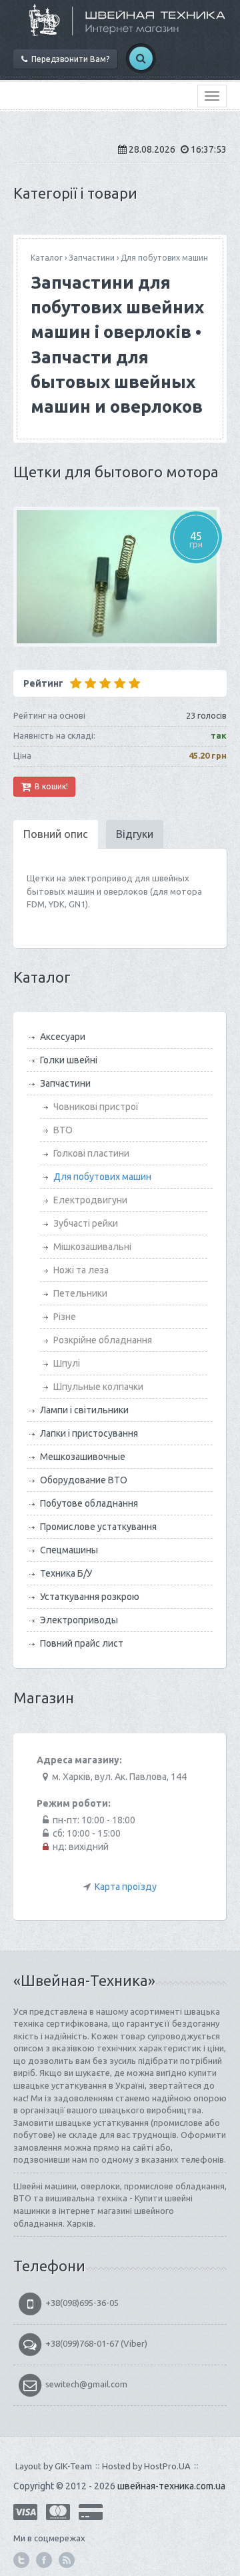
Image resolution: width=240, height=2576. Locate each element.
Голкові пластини (91, 1153)
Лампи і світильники (84, 1410)
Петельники (80, 1293)
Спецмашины (69, 1550)
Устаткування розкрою (90, 1597)
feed (67, 2560)
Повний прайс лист (82, 1643)
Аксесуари (63, 1037)
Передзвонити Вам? (68, 59)
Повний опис (56, 834)
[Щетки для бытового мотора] (120, 577)
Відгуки (135, 834)
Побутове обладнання (89, 1503)
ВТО (63, 1130)
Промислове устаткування (98, 1527)
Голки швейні (69, 1060)
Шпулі (67, 1363)
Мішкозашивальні (92, 1247)
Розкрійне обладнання (103, 1340)
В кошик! (49, 786)
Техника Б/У (66, 1573)
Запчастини (92, 258)
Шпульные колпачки (98, 1387)
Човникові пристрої (96, 1107)
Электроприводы (79, 1620)
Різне (65, 1317)
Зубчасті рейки (86, 1223)
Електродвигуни (90, 1200)
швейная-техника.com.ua (171, 2486)
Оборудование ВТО (84, 1480)
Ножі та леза (81, 1270)
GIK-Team (73, 2466)
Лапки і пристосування (89, 1433)
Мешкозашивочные (83, 1457)
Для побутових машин (164, 258)
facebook (44, 2560)
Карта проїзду (126, 1887)
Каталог (47, 258)
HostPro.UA (167, 2466)
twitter (21, 2560)
